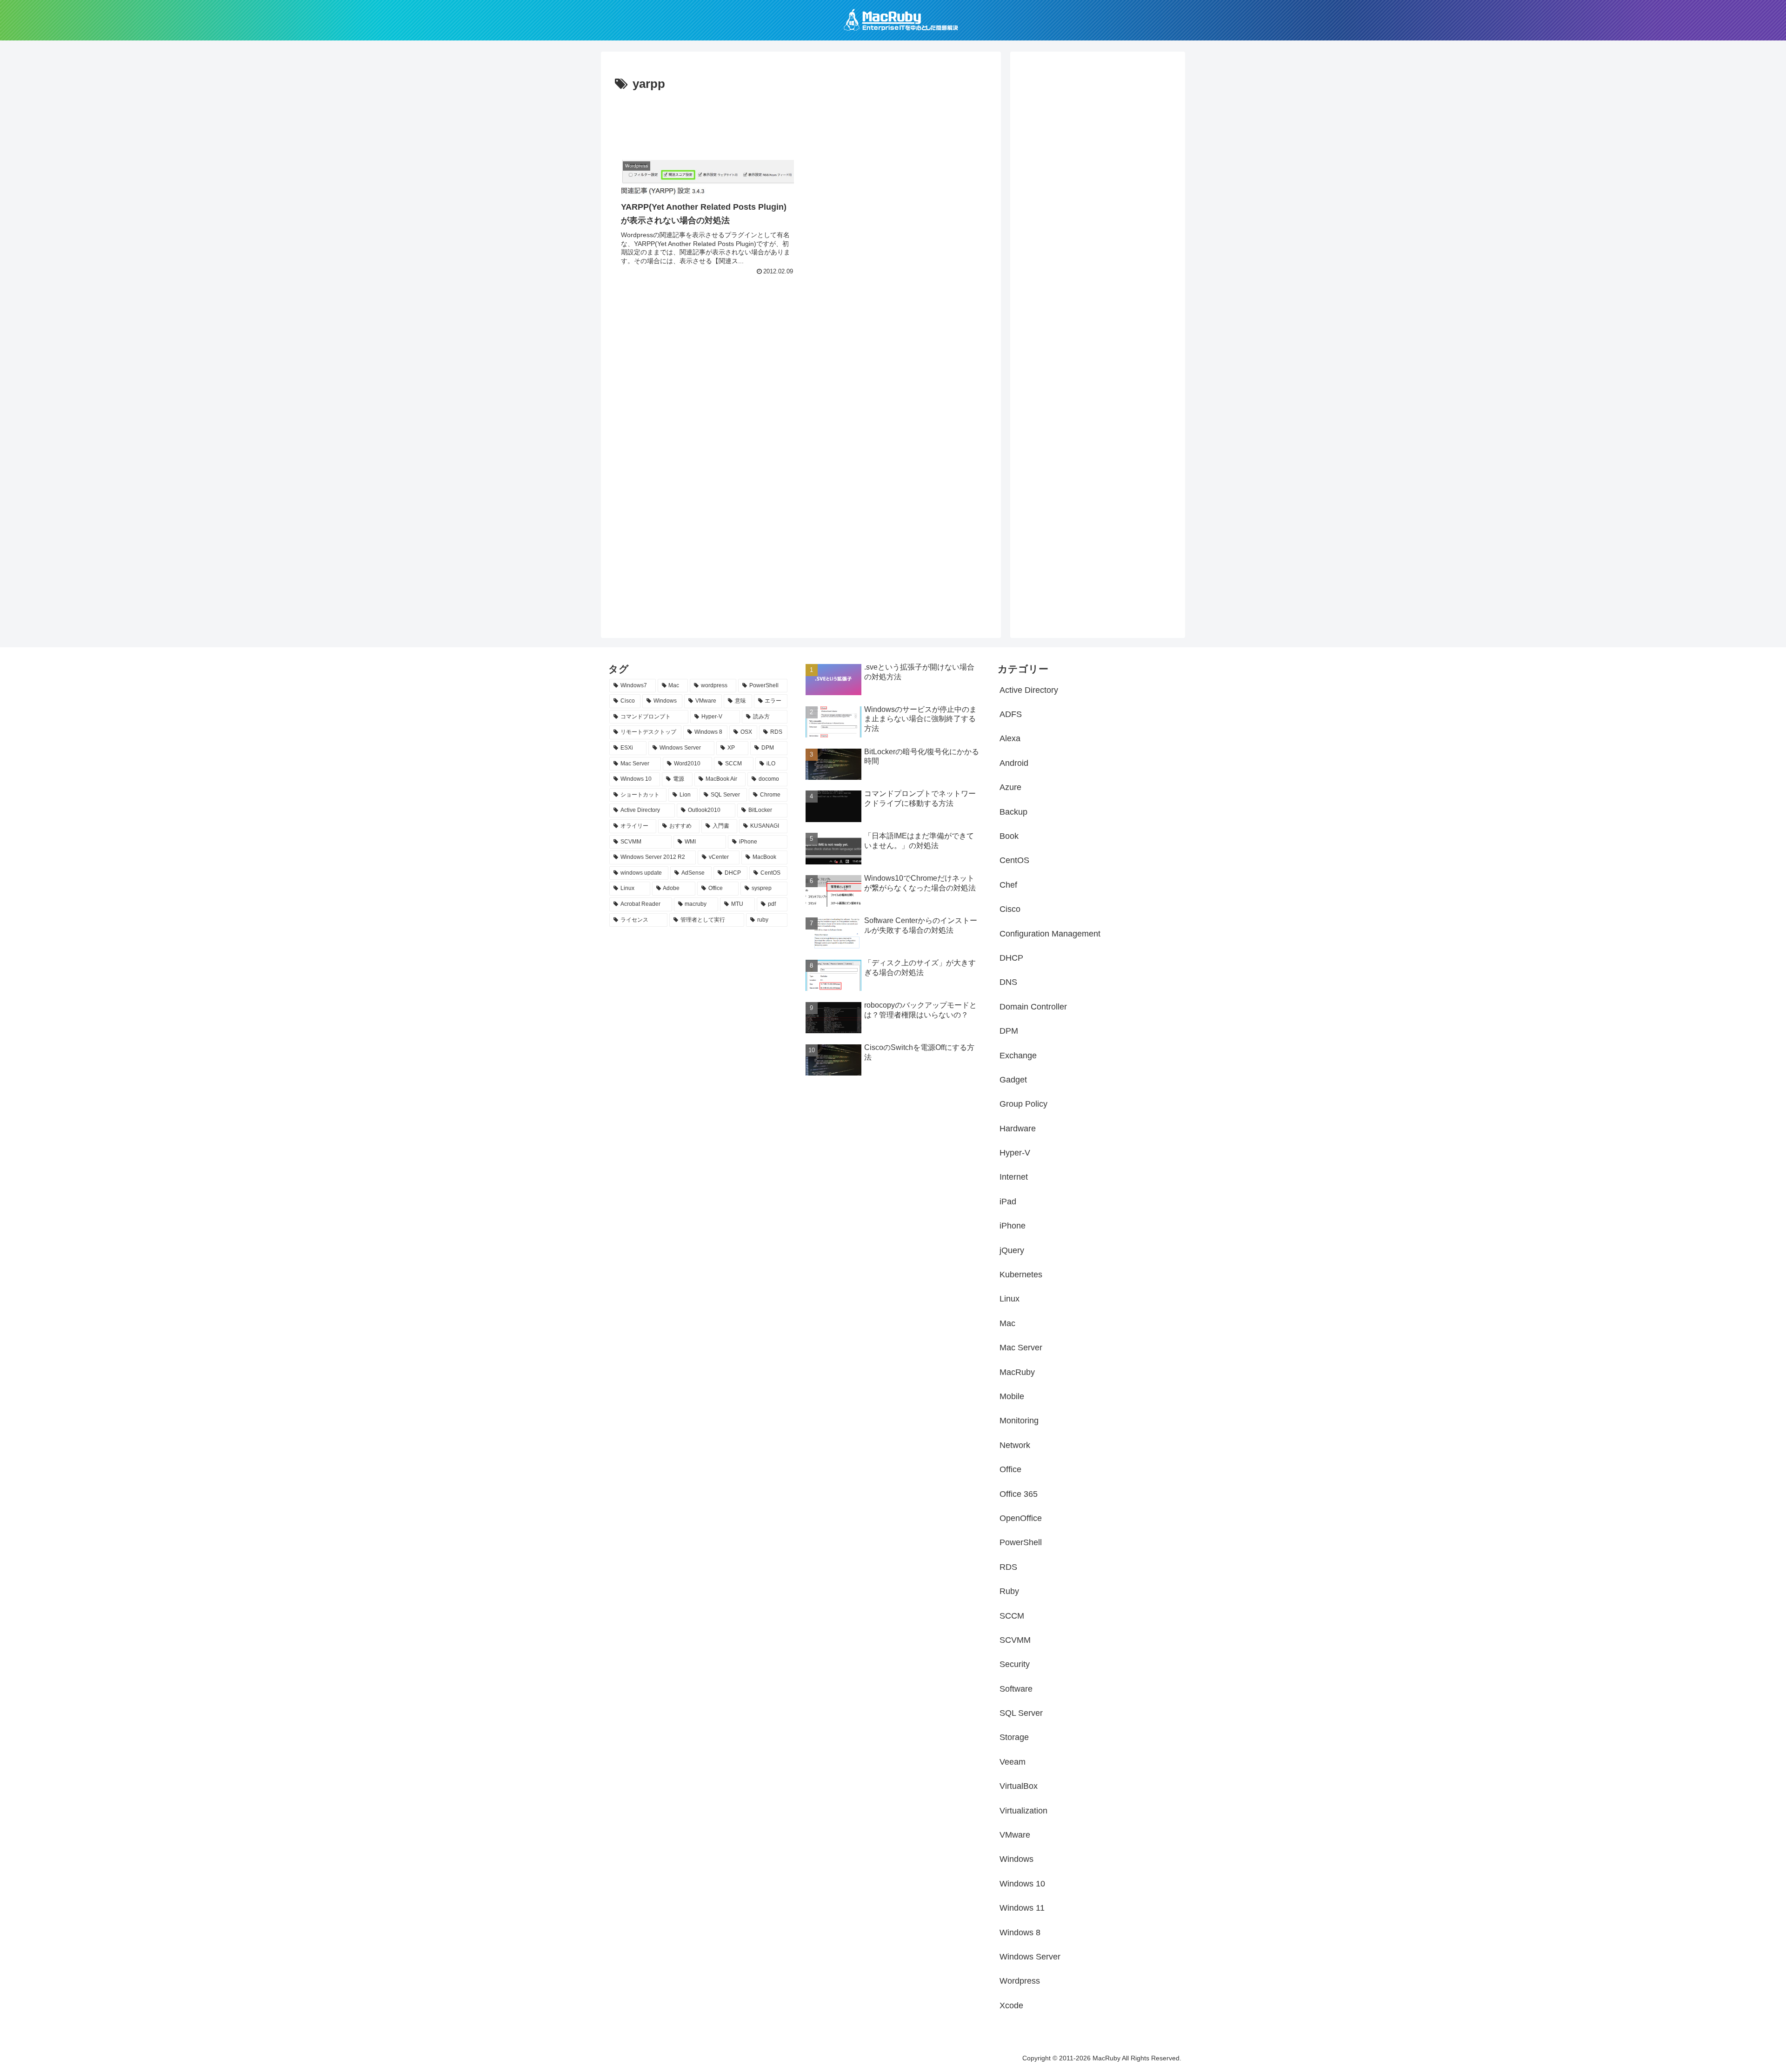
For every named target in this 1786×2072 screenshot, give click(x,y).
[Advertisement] (801, 120)
